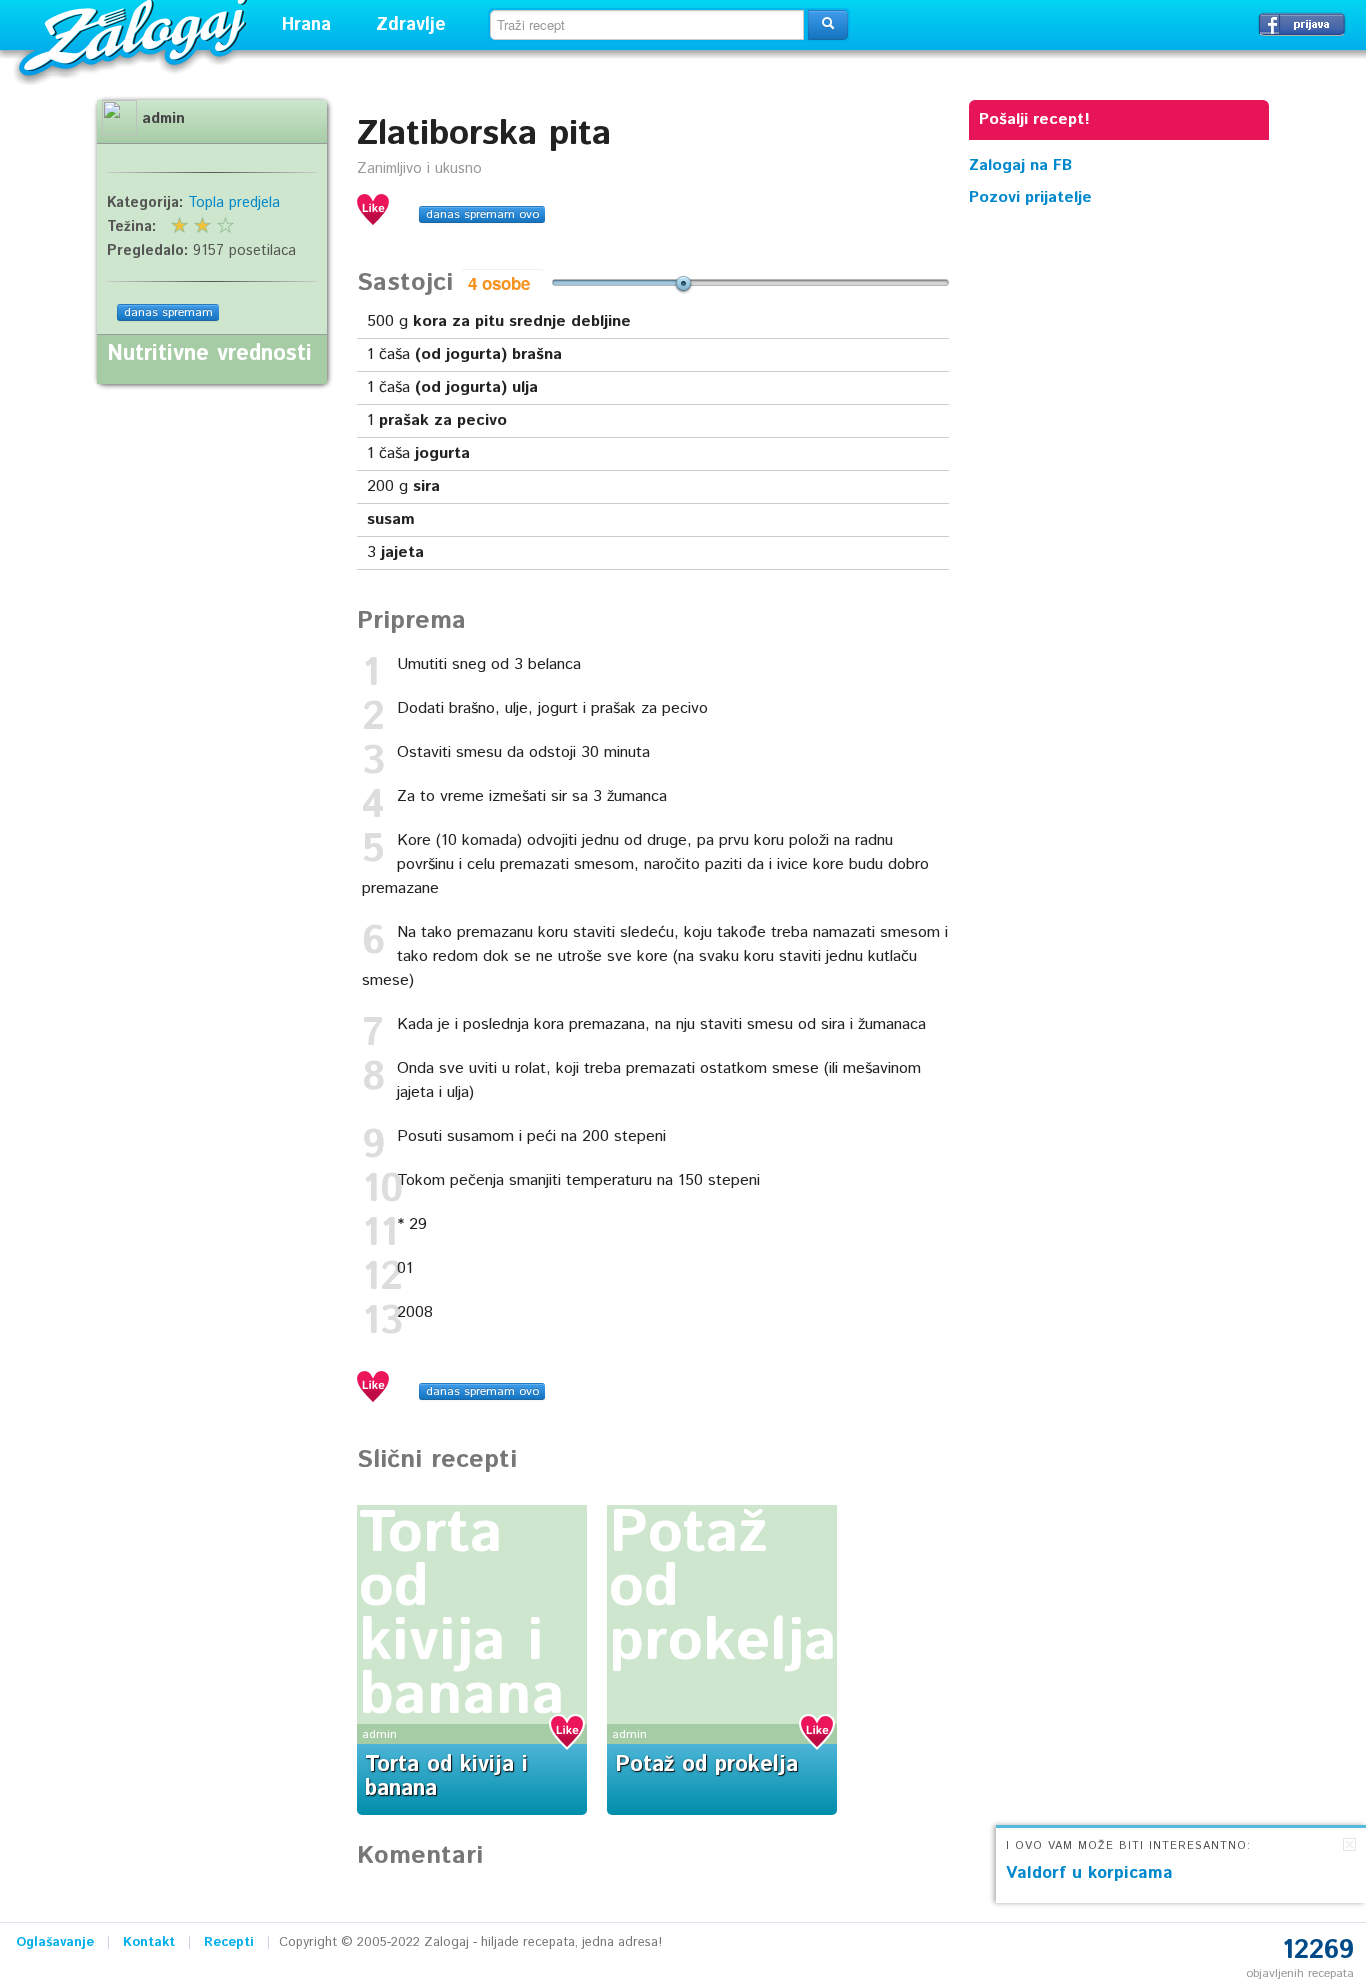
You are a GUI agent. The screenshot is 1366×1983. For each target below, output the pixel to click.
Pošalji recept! (1034, 119)
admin (379, 1734)
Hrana (306, 25)
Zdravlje (411, 25)
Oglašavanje (55, 1942)
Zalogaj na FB (1020, 165)
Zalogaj (135, 35)
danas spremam (168, 312)
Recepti (229, 1942)
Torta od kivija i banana (462, 1615)
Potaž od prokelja (706, 1765)
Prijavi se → (1302, 24)
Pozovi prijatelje (1030, 197)
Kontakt (149, 1942)
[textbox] (647, 25)
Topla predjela (234, 203)
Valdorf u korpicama (1089, 1873)
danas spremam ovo (482, 214)
